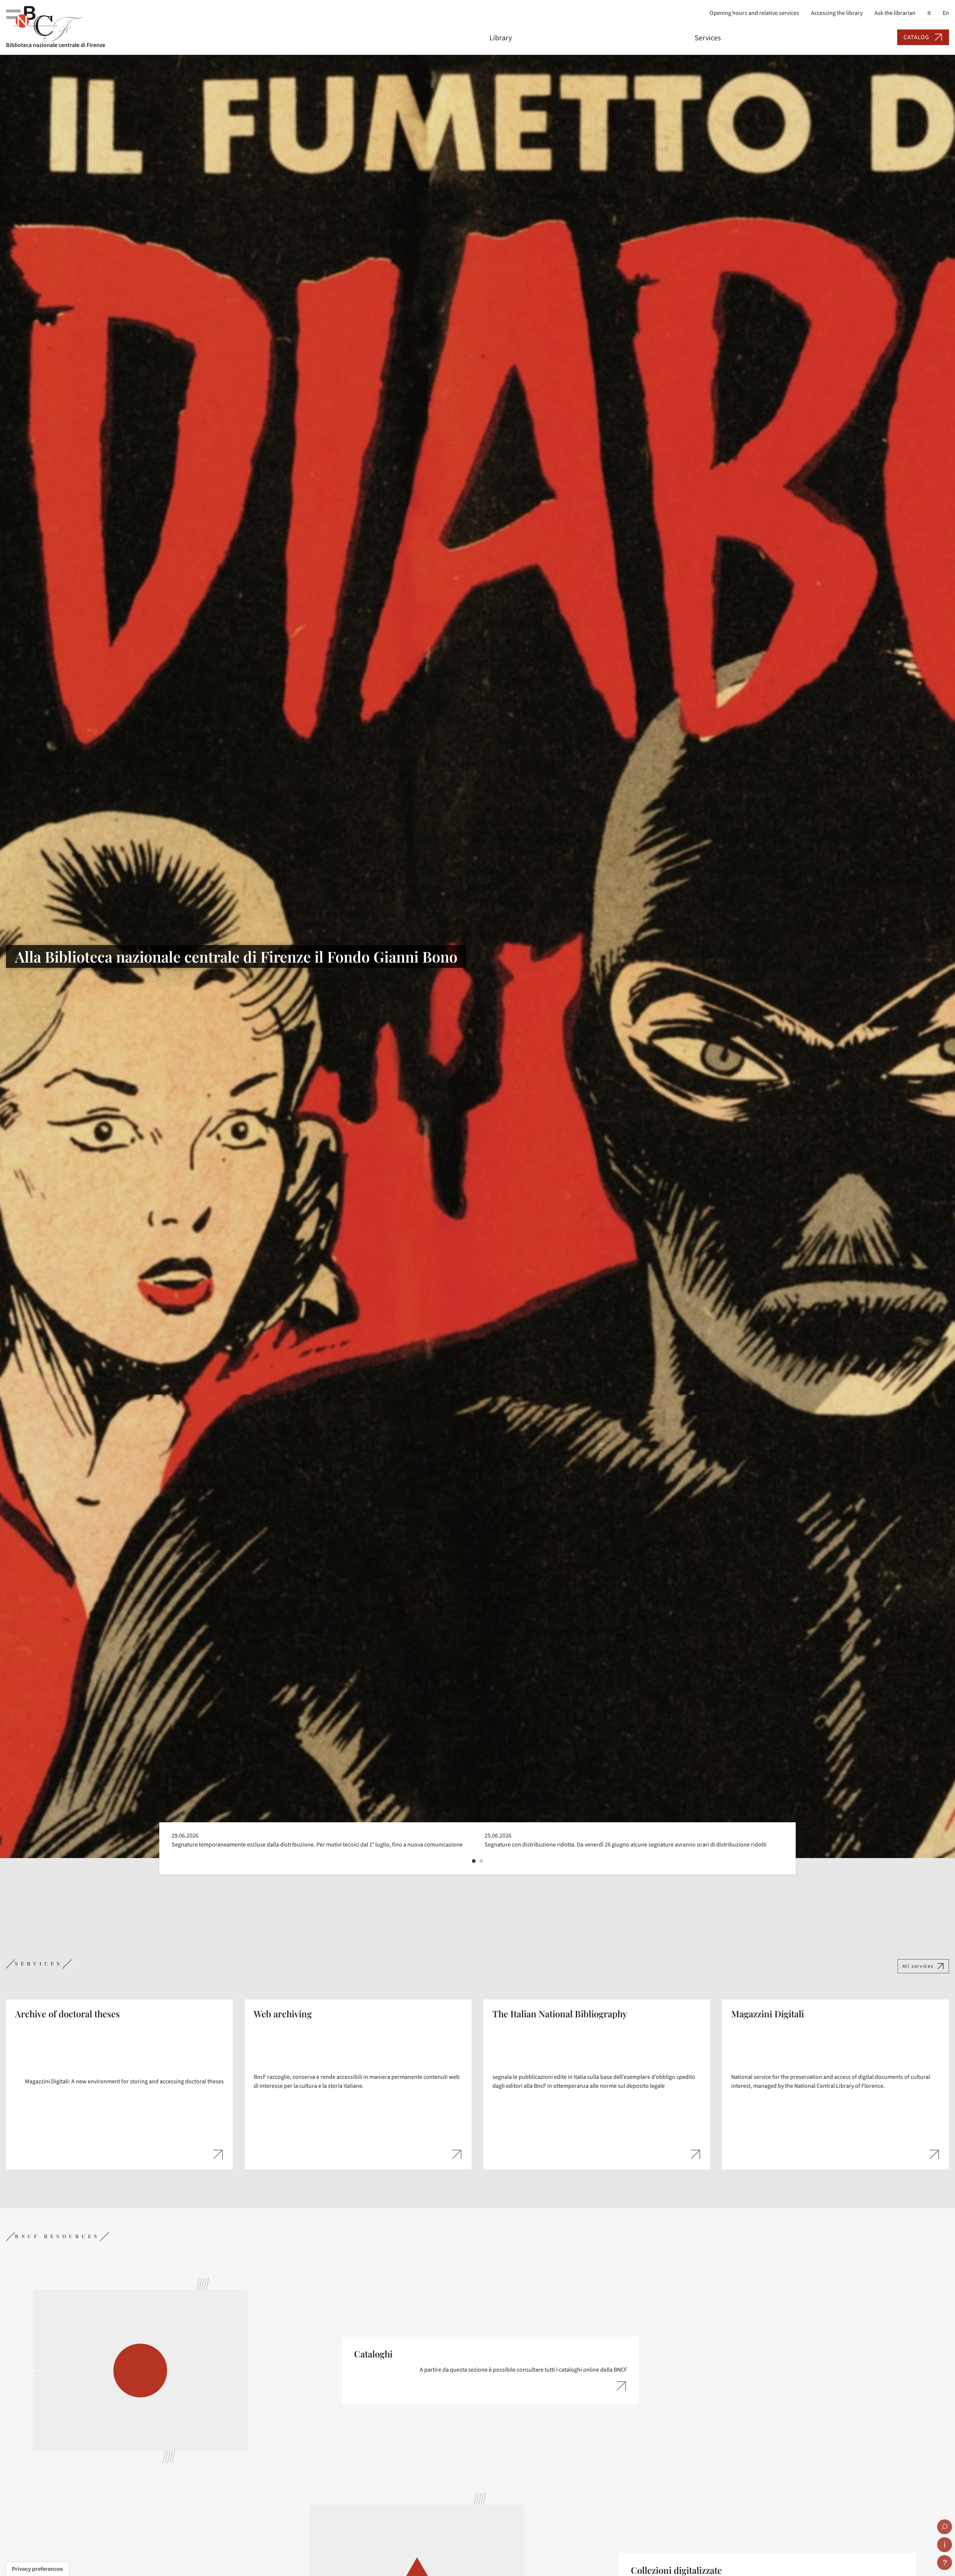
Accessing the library (837, 13)
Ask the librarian (895, 13)
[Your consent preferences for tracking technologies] (37, 2569)
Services (708, 38)
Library (501, 38)
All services (918, 1966)
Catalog (916, 37)
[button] (474, 1861)
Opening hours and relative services (754, 13)
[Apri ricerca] (945, 2527)
